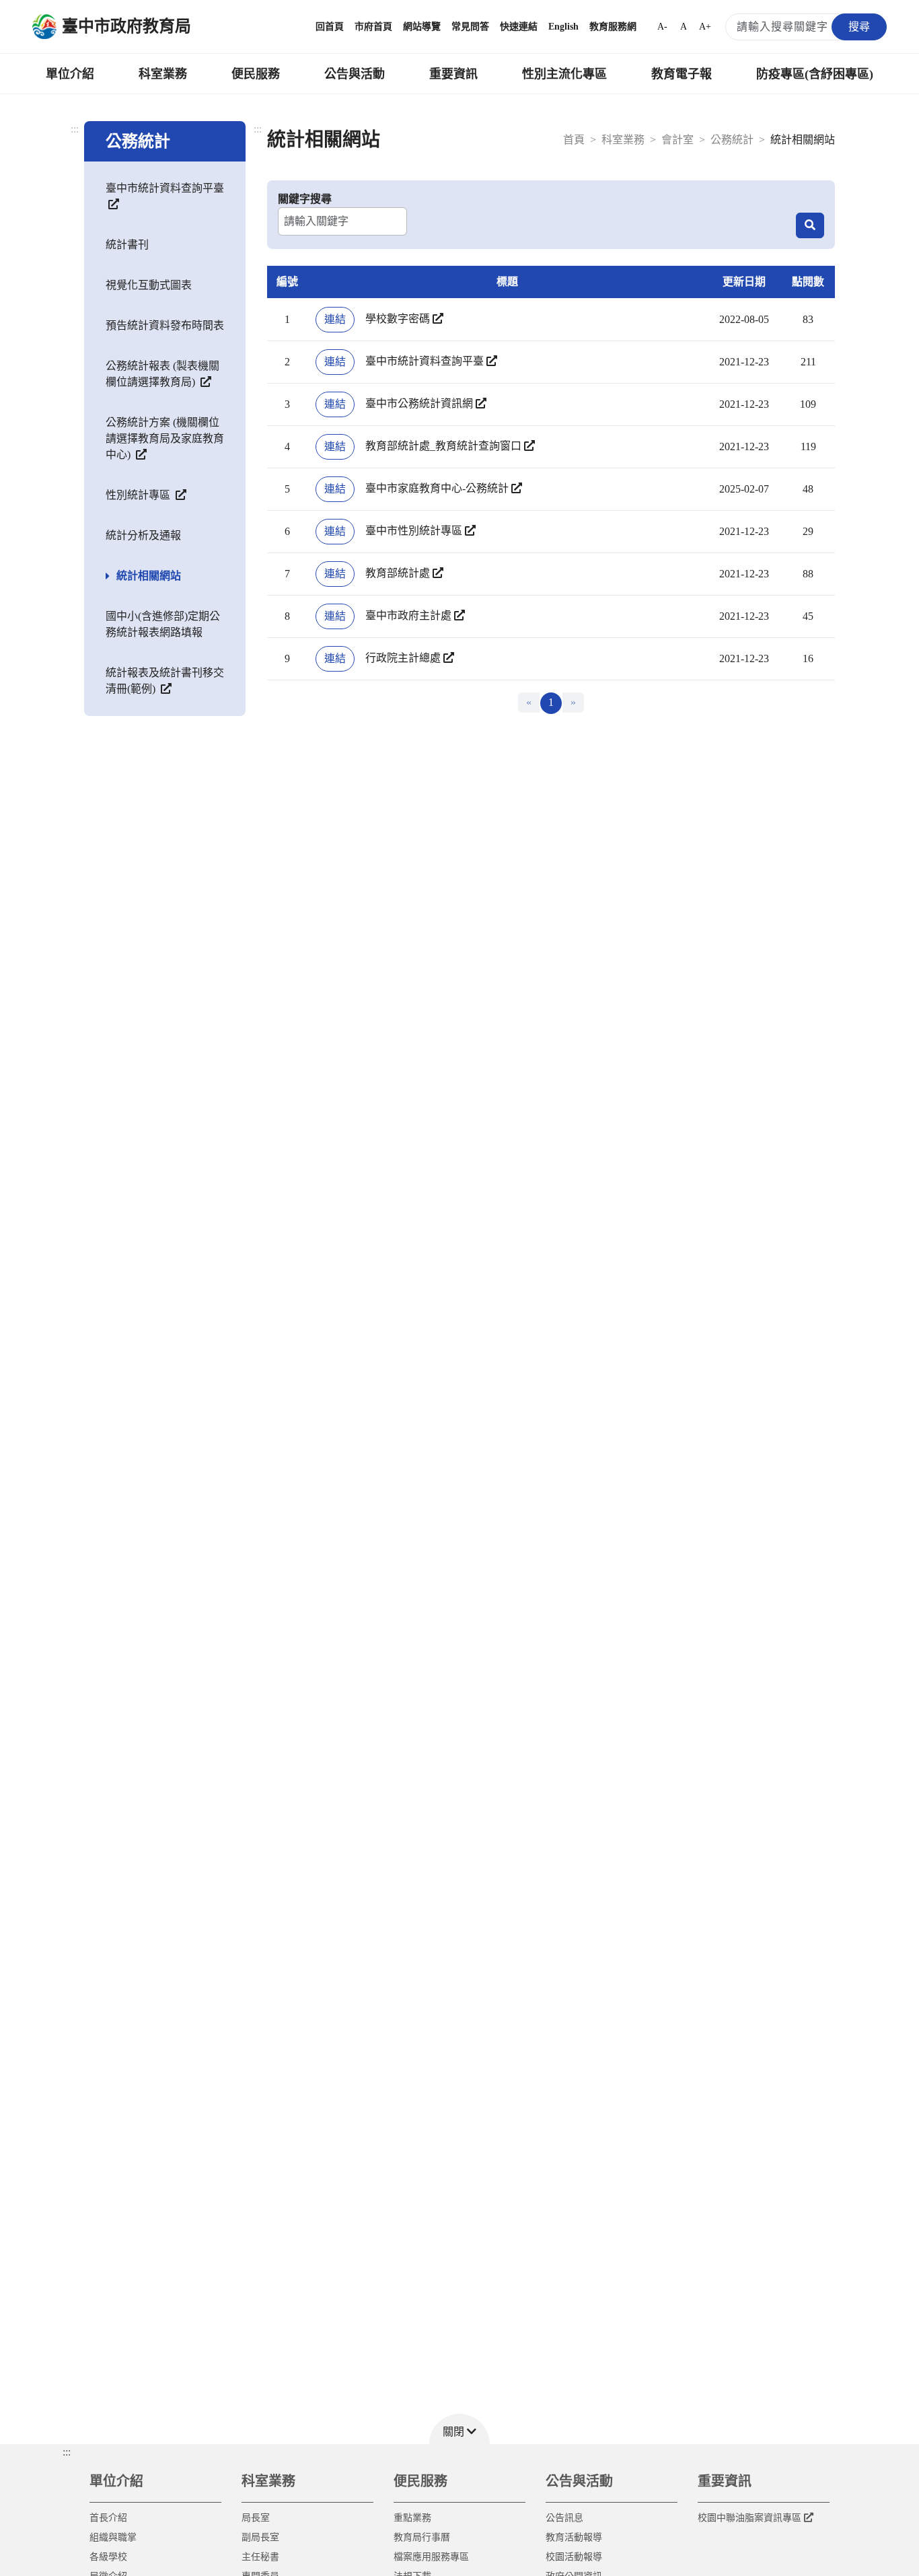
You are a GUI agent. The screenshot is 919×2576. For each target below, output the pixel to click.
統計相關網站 (149, 576)
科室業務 (163, 74)
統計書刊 (127, 245)
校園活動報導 (574, 2557)
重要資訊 (453, 74)
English (563, 27)
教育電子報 (682, 74)
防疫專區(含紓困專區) (815, 74)
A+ (705, 27)
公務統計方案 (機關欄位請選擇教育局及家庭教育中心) (165, 438)
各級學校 (108, 2557)
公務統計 (732, 140)
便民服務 (256, 74)
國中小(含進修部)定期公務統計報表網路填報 (163, 624)
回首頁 (330, 27)
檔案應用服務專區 (431, 2557)
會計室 (677, 140)
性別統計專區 (139, 495)
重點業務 (412, 2518)
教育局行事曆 (422, 2537)
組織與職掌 (113, 2537)
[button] (459, 2429)
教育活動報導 (574, 2537)
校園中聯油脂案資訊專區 (749, 2518)
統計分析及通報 (143, 535)
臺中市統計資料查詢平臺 (165, 188)
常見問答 (470, 27)
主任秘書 (260, 2557)
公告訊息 (564, 2518)
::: (75, 129)
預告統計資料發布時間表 (165, 325)
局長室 (256, 2518)
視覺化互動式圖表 (149, 285)
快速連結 (519, 27)
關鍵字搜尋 (305, 199)
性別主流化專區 (564, 74)
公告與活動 (355, 74)
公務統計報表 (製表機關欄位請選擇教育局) (162, 374)
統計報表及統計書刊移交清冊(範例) (165, 681)
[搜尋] (810, 225)
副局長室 (260, 2537)
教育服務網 (613, 27)
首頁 (574, 140)
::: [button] (67, 2452)
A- (662, 27)
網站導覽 (422, 27)
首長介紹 (108, 2518)
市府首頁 (373, 27)
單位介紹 (70, 74)
